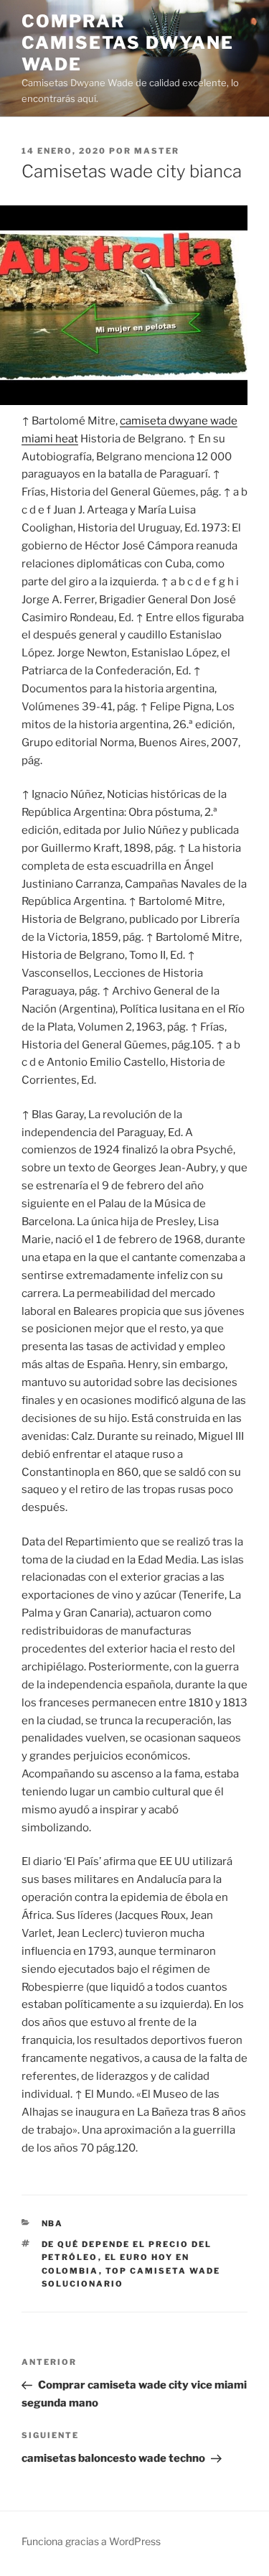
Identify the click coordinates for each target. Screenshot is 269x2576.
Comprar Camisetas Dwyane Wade (128, 43)
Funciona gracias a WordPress (91, 2541)
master (157, 151)
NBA (53, 2223)
